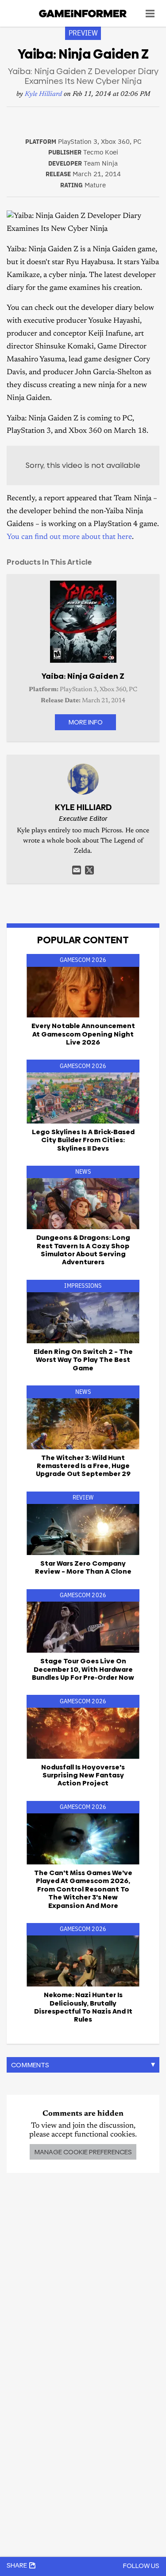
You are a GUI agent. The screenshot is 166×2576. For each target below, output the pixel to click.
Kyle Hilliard (43, 94)
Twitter (89, 870)
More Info (85, 722)
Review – (83, 1567)
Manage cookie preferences (83, 2152)
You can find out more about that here (69, 537)
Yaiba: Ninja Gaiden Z (83, 676)
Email (77, 870)
